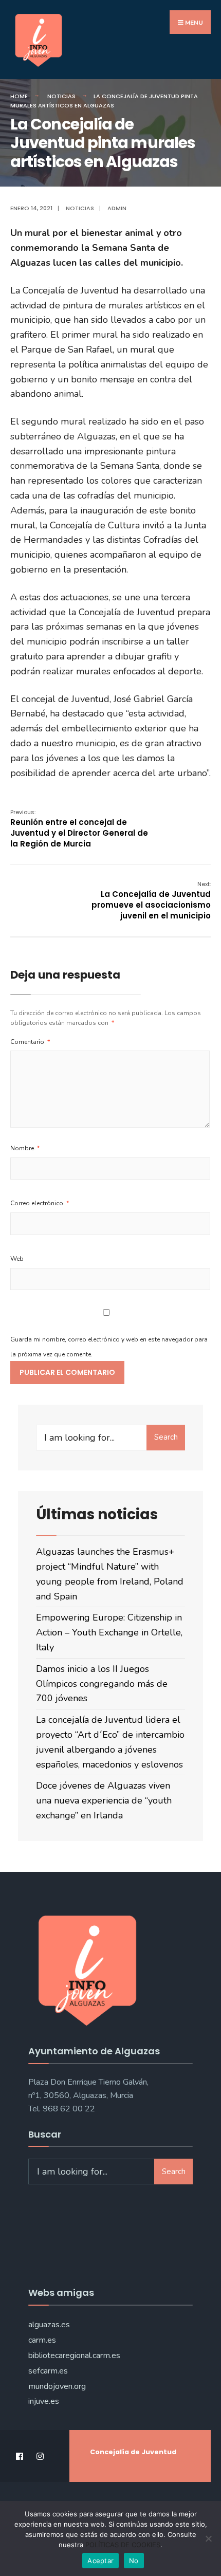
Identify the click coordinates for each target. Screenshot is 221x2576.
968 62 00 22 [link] (69, 2109)
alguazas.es (49, 2325)
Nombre (25, 1148)
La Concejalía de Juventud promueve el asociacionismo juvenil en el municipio (151, 900)
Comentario (30, 1042)
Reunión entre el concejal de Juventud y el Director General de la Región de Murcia (79, 829)
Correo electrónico (40, 1203)
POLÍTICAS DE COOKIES (123, 2545)
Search (166, 1437)
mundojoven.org (57, 2386)
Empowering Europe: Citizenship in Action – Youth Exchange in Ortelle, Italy (109, 1632)
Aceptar (100, 2561)
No (134, 2561)
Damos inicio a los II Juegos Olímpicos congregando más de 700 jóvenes (102, 1684)
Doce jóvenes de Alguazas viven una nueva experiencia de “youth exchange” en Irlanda (104, 1800)
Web (17, 1259)
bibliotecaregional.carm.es (74, 2356)
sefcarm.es (48, 2371)
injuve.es (44, 2401)
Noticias (61, 96)
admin (117, 208)
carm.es (42, 2340)
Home (19, 96)
